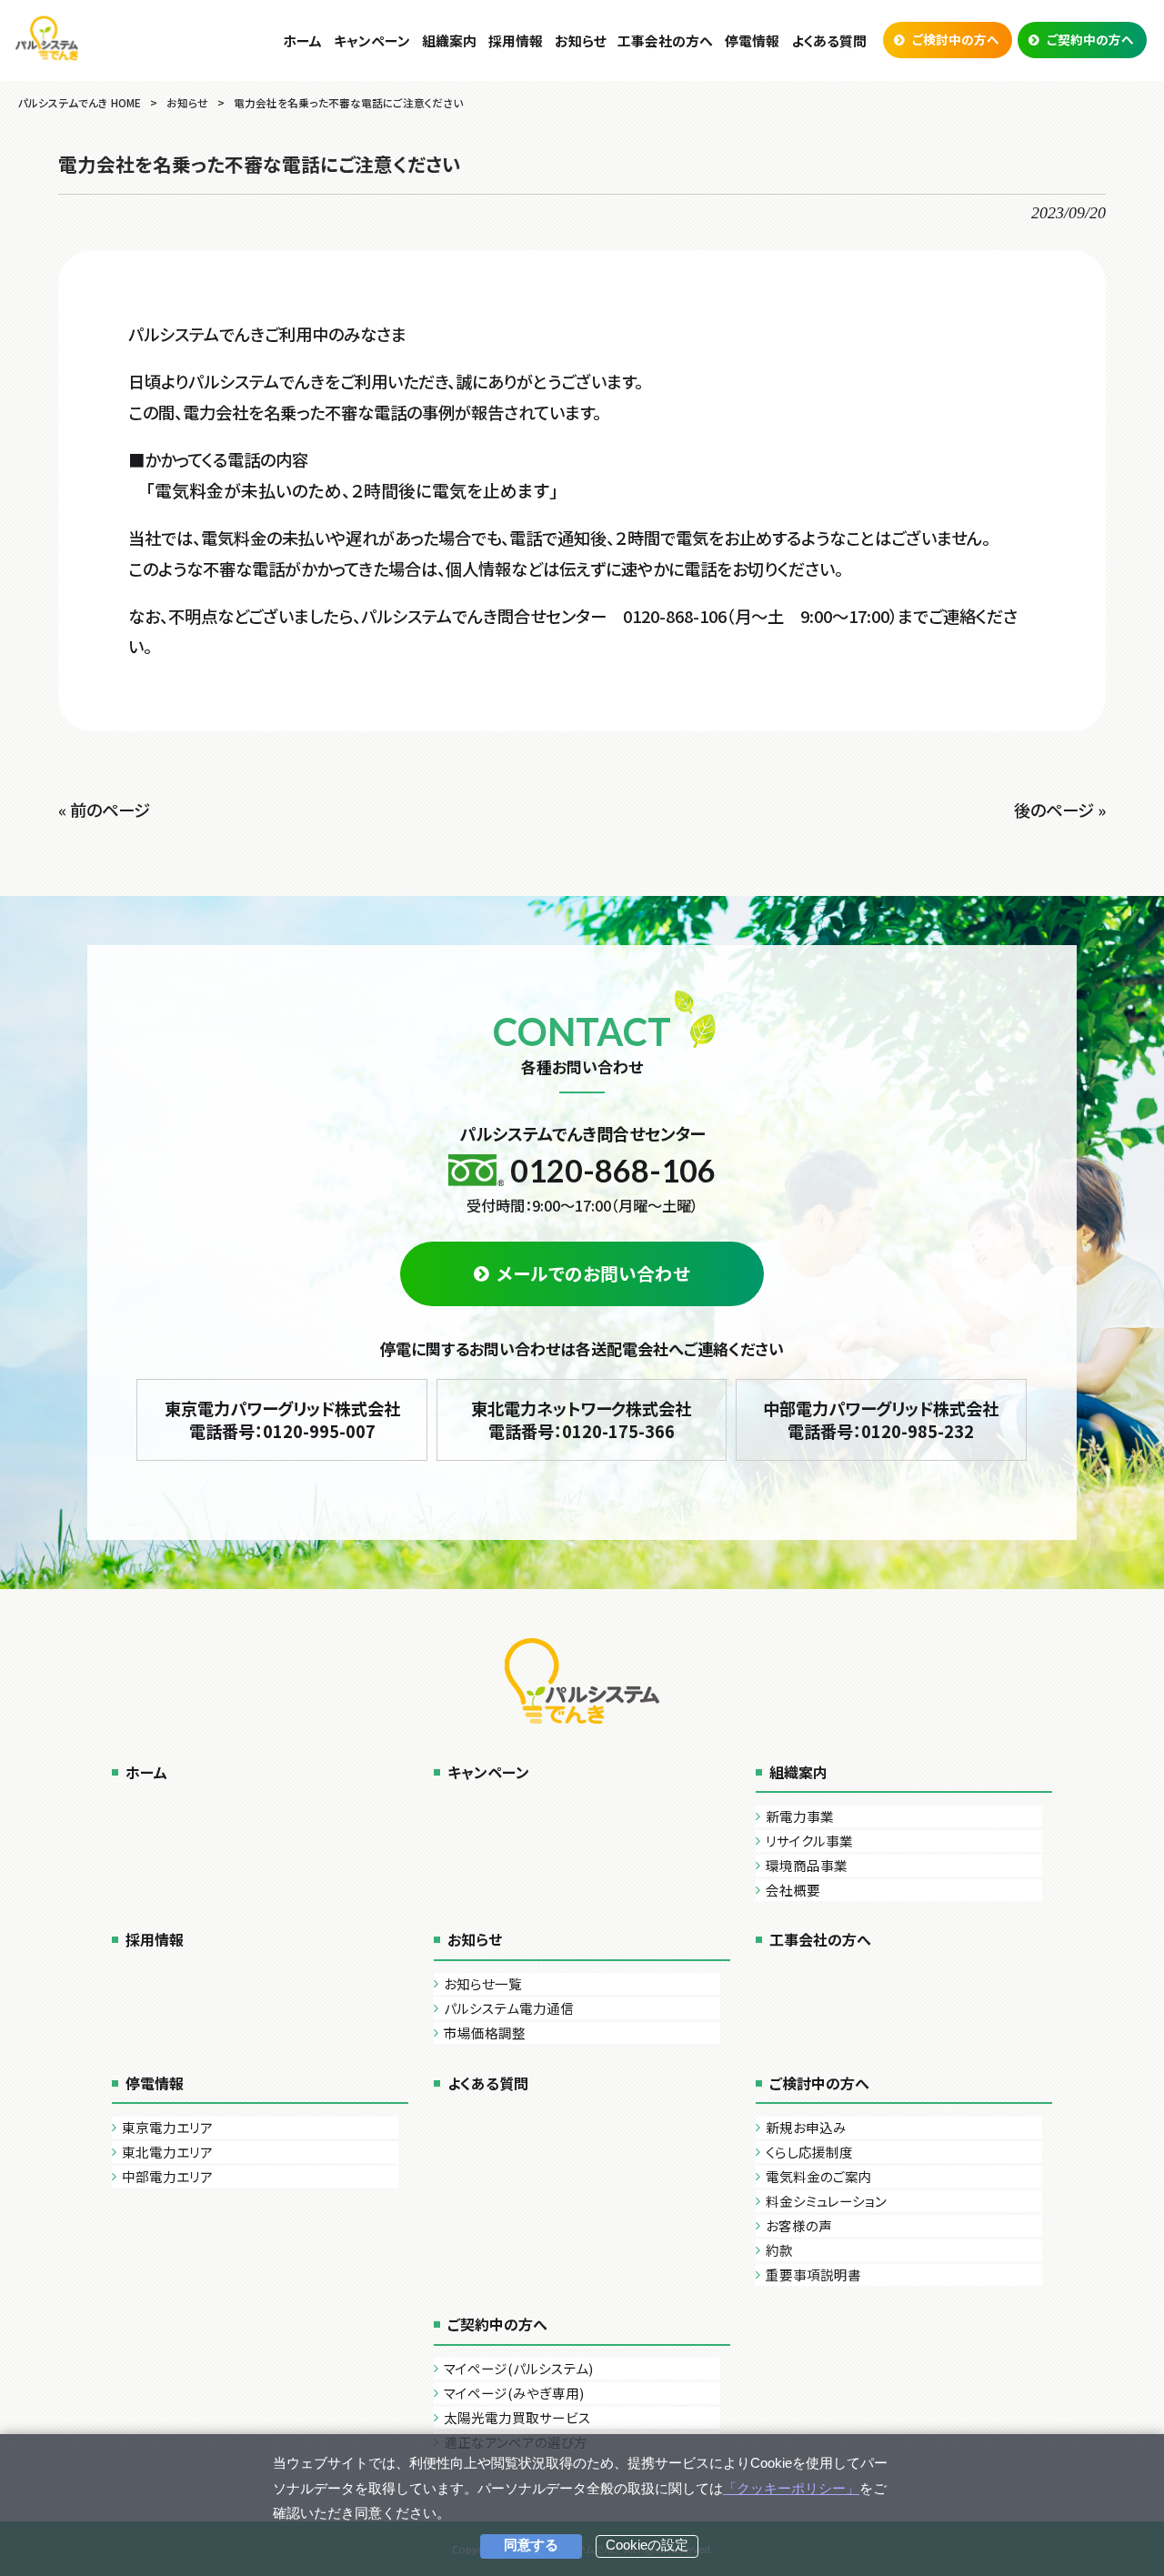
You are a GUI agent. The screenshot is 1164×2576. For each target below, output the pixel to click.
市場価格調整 (485, 2033)
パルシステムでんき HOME (80, 102)
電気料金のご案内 (819, 2176)
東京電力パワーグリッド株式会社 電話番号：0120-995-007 (282, 1420)
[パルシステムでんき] (47, 38)
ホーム (146, 1772)
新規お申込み (806, 2127)
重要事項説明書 (813, 2274)
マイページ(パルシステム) (518, 2368)
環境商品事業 (807, 1865)
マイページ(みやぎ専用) (514, 2393)
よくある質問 (488, 2083)
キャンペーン (488, 1772)
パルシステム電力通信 (509, 2008)
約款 (779, 2250)
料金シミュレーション (826, 2201)
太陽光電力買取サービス (517, 2417)
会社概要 (793, 1890)
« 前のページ (104, 810)
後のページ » (1060, 810)
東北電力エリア (167, 2152)
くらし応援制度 (809, 2152)
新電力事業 (800, 1816)
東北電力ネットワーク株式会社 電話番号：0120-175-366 (581, 1420)
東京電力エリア (167, 2127)
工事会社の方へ (820, 1939)
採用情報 (155, 1939)
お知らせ (187, 102)
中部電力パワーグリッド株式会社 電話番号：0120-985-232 (881, 1420)
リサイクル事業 (809, 1841)
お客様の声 (799, 2225)
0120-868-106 (613, 1170)
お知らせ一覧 (483, 1983)
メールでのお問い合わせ (593, 1273)
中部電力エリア (167, 2176)
